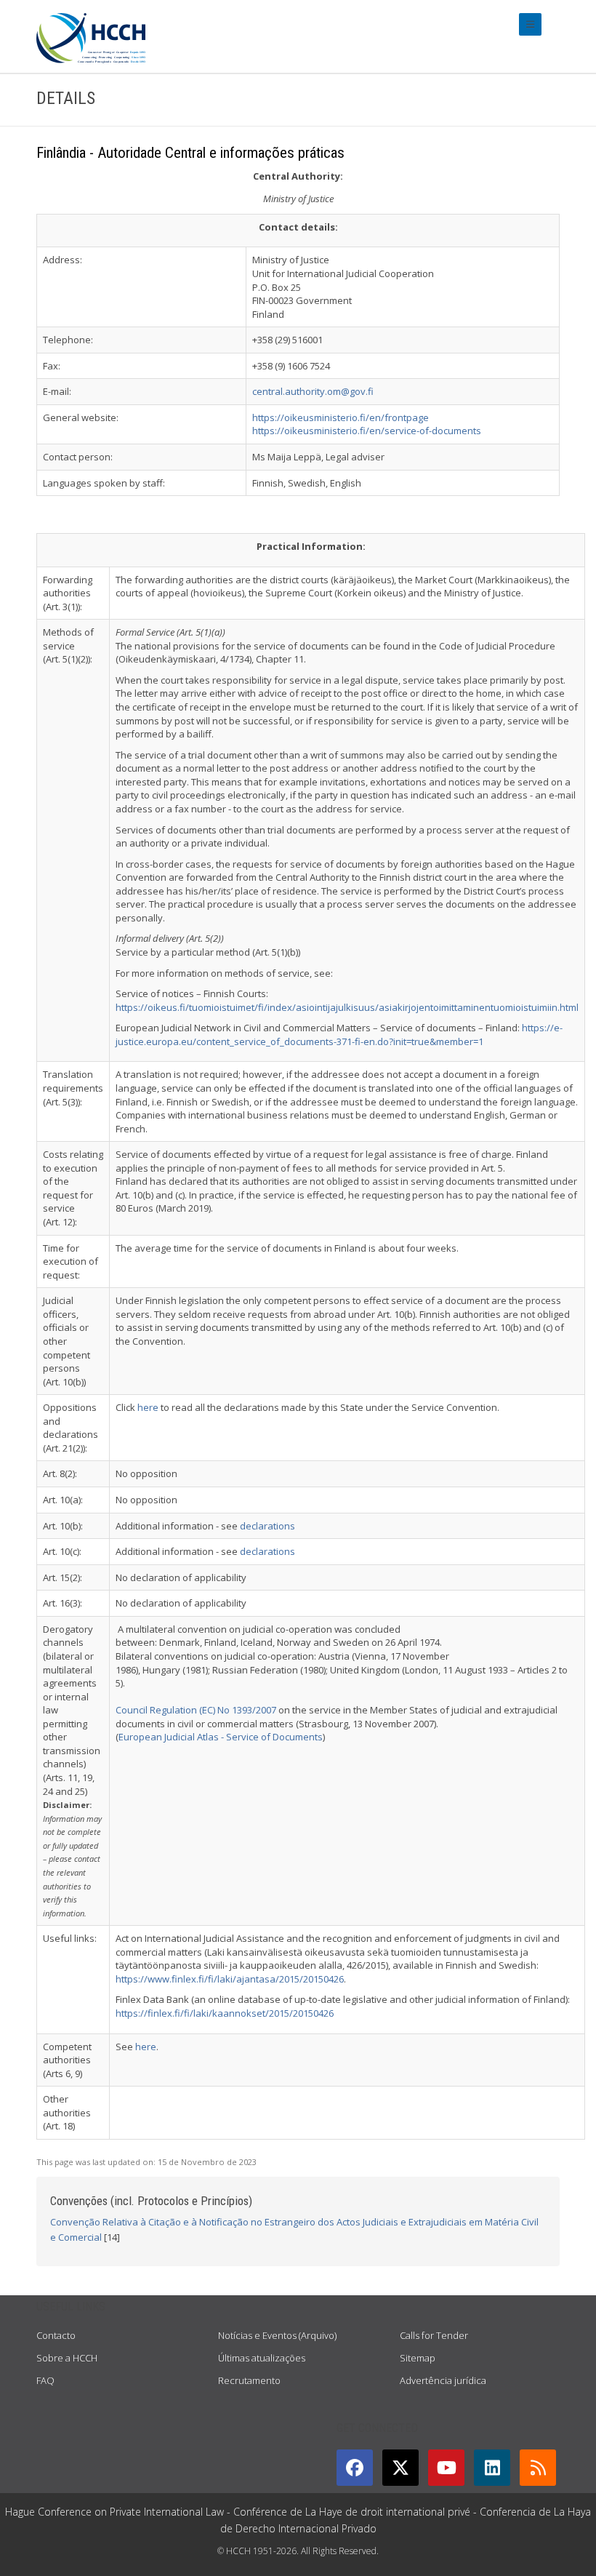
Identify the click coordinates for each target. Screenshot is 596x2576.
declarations (267, 1526)
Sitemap (418, 2358)
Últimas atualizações (262, 2358)
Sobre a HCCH (67, 2358)
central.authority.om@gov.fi (313, 391)
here (148, 1407)
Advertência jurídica (443, 2380)
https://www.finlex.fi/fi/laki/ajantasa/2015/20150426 (230, 1979)
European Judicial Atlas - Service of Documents (221, 1737)
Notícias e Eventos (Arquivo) (277, 2335)
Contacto (56, 2335)
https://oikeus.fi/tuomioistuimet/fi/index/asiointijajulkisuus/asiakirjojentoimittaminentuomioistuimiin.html (347, 1007)
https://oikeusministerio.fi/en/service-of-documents (367, 431)
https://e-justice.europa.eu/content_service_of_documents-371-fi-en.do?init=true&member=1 (339, 1035)
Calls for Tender (434, 2335)
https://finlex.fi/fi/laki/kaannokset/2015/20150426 (225, 2013)
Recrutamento (249, 2380)
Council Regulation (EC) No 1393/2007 (196, 1710)
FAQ (45, 2380)
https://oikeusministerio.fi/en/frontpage (341, 417)
